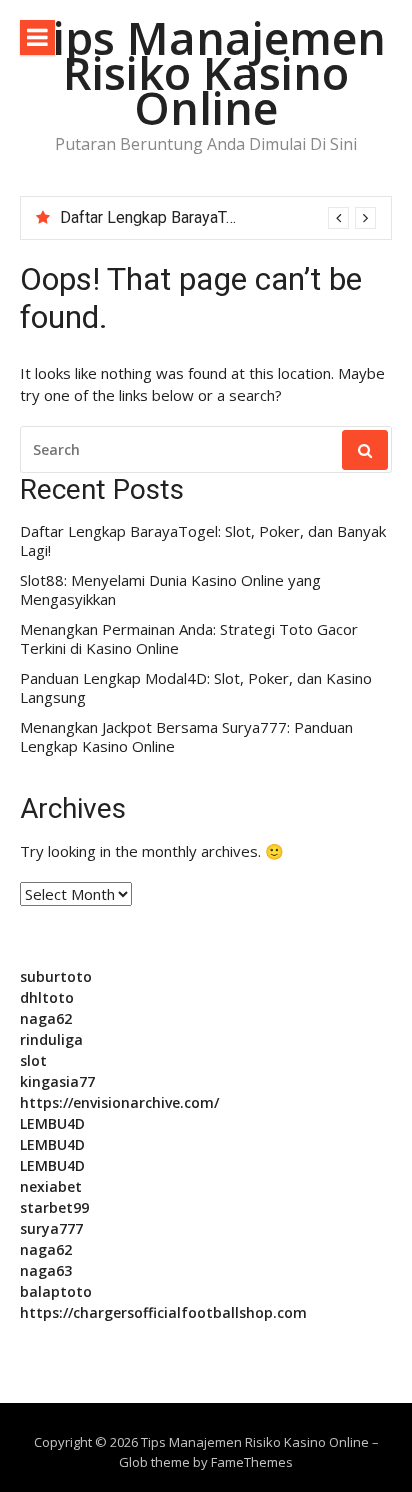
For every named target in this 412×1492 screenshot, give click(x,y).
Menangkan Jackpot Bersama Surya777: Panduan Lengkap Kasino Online (186, 737)
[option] (218, 218)
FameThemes (252, 1462)
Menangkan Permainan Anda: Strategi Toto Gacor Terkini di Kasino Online (189, 639)
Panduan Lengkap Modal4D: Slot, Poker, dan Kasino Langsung (196, 688)
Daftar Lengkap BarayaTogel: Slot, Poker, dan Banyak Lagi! (203, 541)
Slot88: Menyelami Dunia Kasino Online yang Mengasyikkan (170, 590)
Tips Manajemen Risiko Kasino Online (206, 72)
